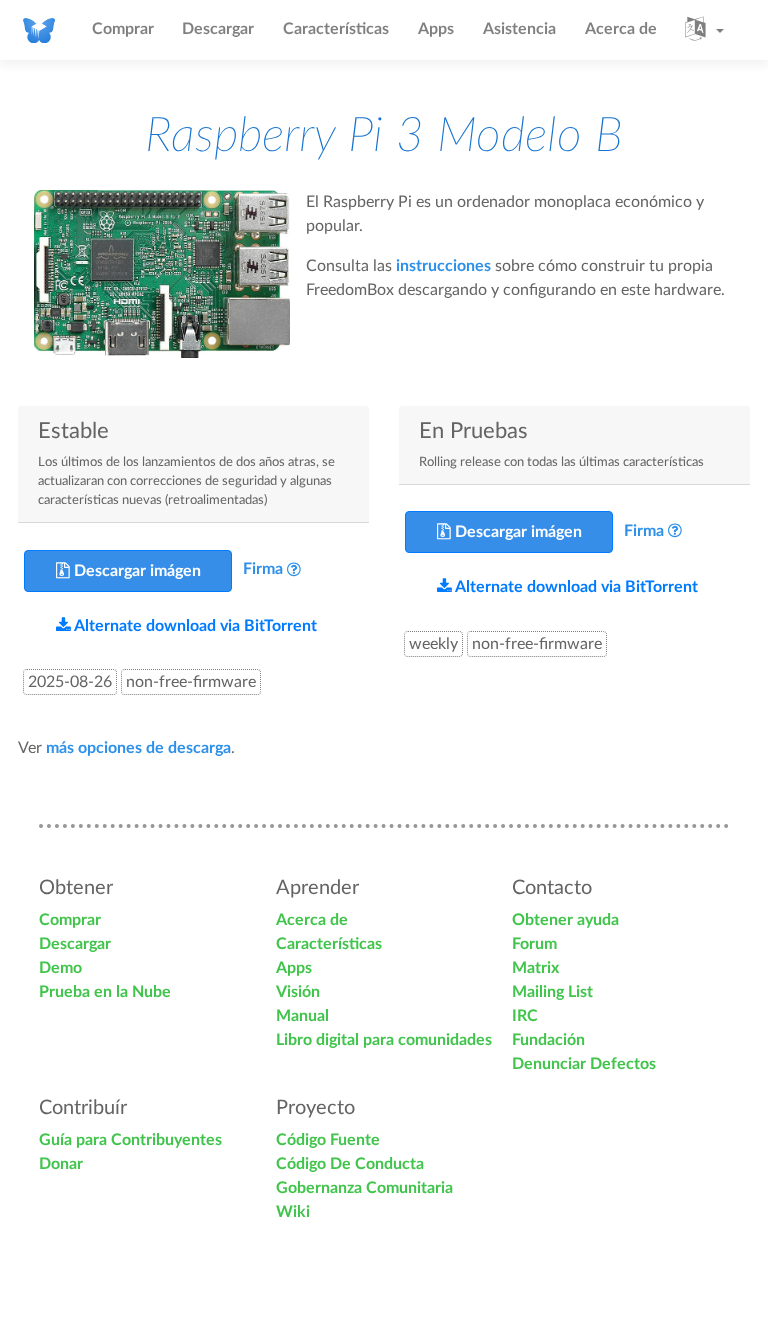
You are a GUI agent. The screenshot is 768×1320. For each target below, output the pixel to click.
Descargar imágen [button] (135, 571)
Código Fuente (328, 1140)
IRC (525, 1016)
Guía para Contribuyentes (130, 1140)
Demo (60, 968)
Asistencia (519, 29)
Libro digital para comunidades (384, 1040)
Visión (298, 992)
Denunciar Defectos (584, 1064)
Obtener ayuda (565, 920)
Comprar (123, 29)
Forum (534, 944)
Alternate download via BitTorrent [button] (194, 626)
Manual (302, 1016)
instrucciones (443, 266)
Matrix (535, 968)
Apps (436, 29)
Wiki (293, 1212)
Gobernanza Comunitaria (364, 1188)
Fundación (548, 1040)
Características (336, 29)
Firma (263, 570)
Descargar (218, 29)
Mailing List (552, 992)
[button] (704, 30)
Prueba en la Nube (105, 992)
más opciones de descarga (138, 748)
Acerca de (621, 29)
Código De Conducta (350, 1164)
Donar (61, 1164)
